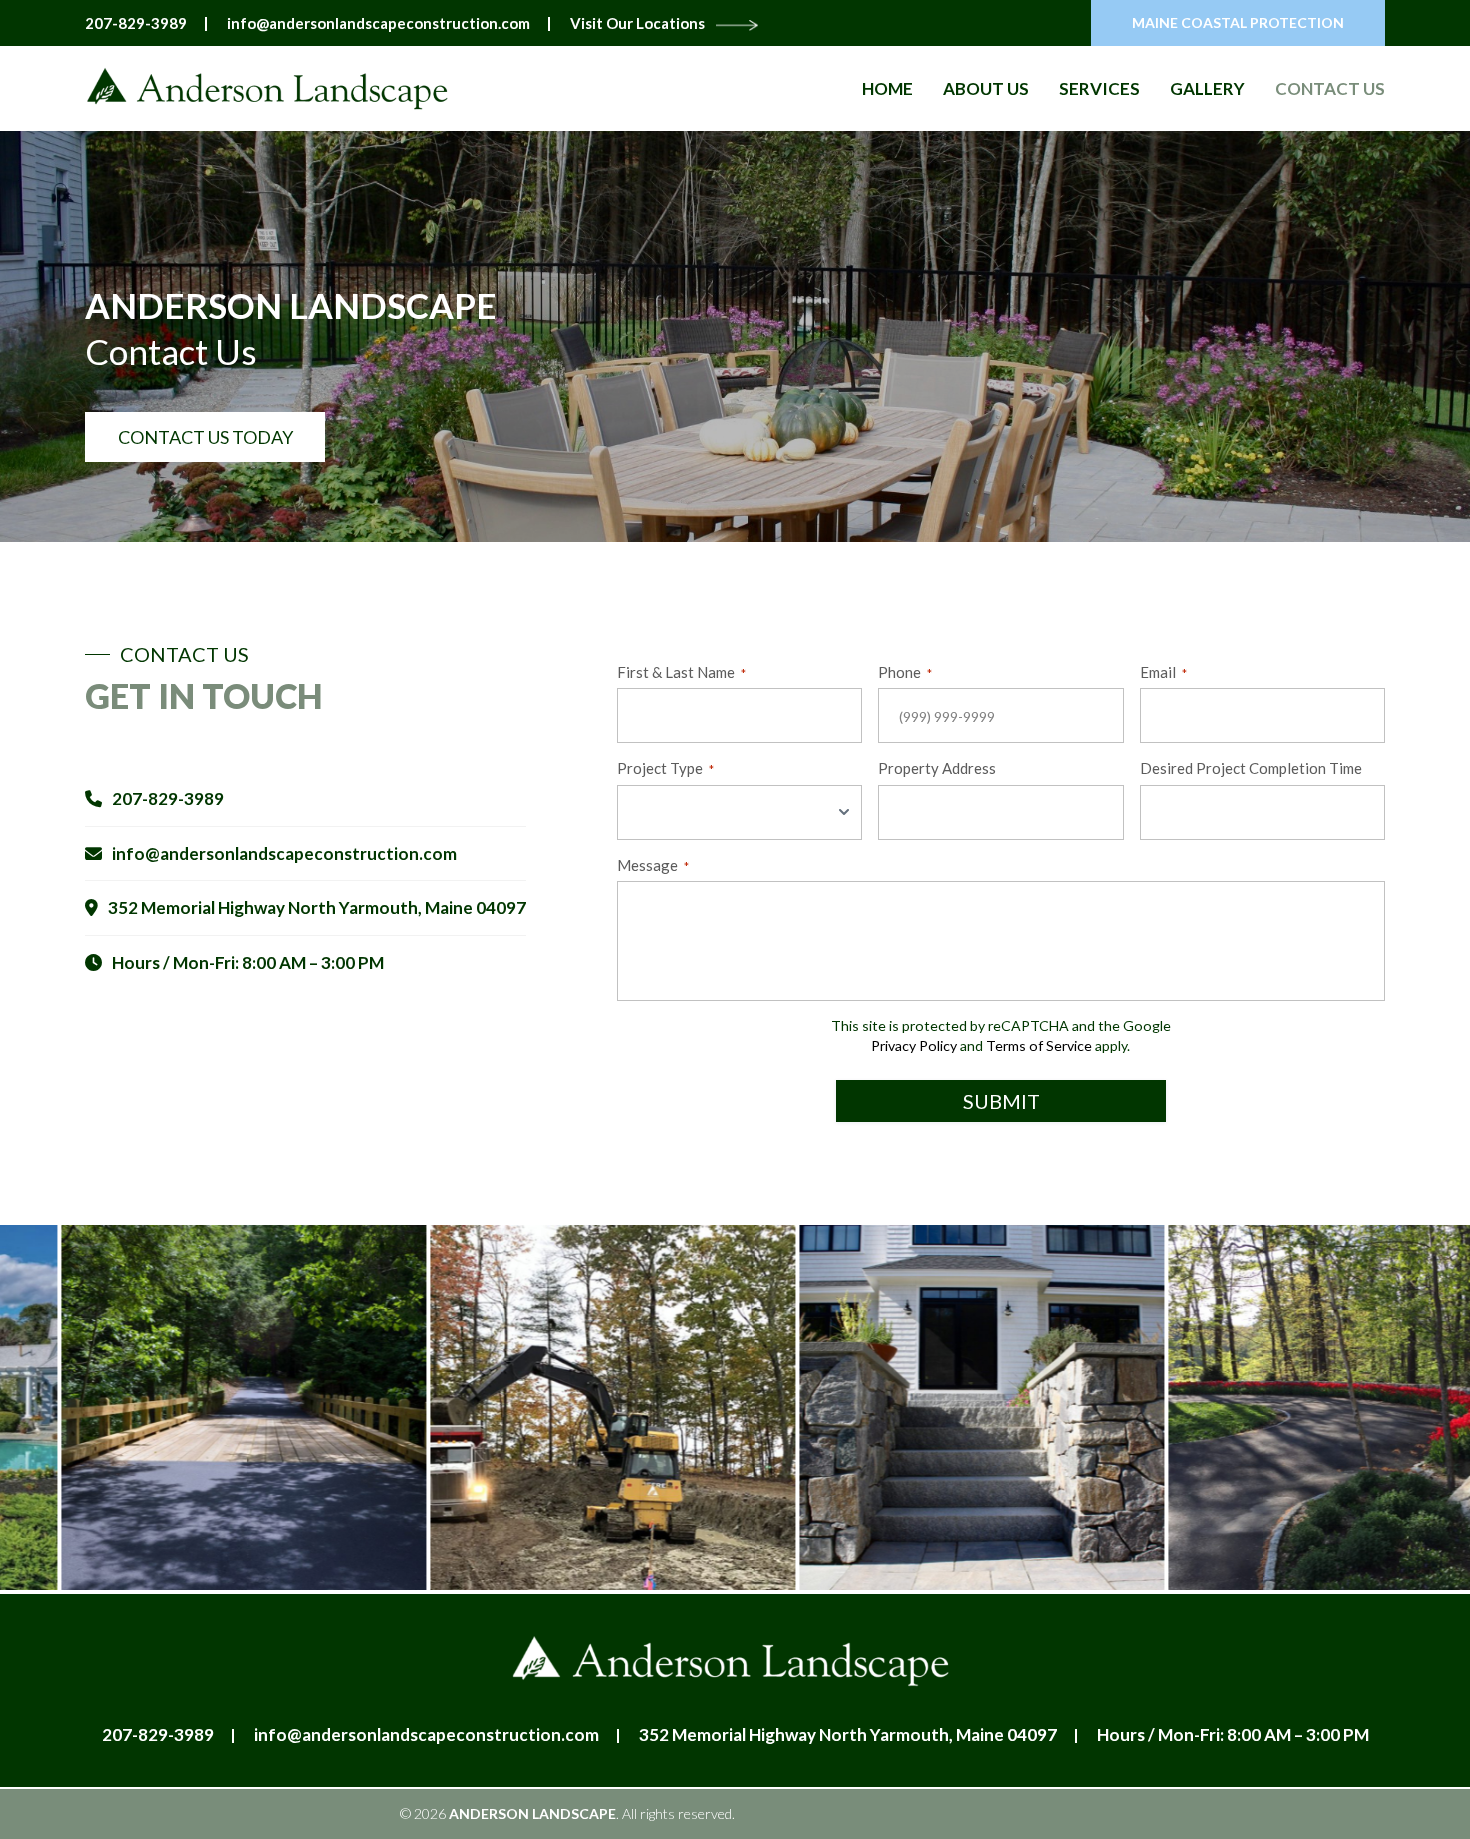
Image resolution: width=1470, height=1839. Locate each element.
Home (887, 88)
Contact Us (1330, 88)
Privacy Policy (914, 1045)
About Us (986, 88)
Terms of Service (1039, 1045)
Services (1099, 88)
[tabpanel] (551, 1407)
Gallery (1207, 88)
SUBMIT (1001, 1101)
